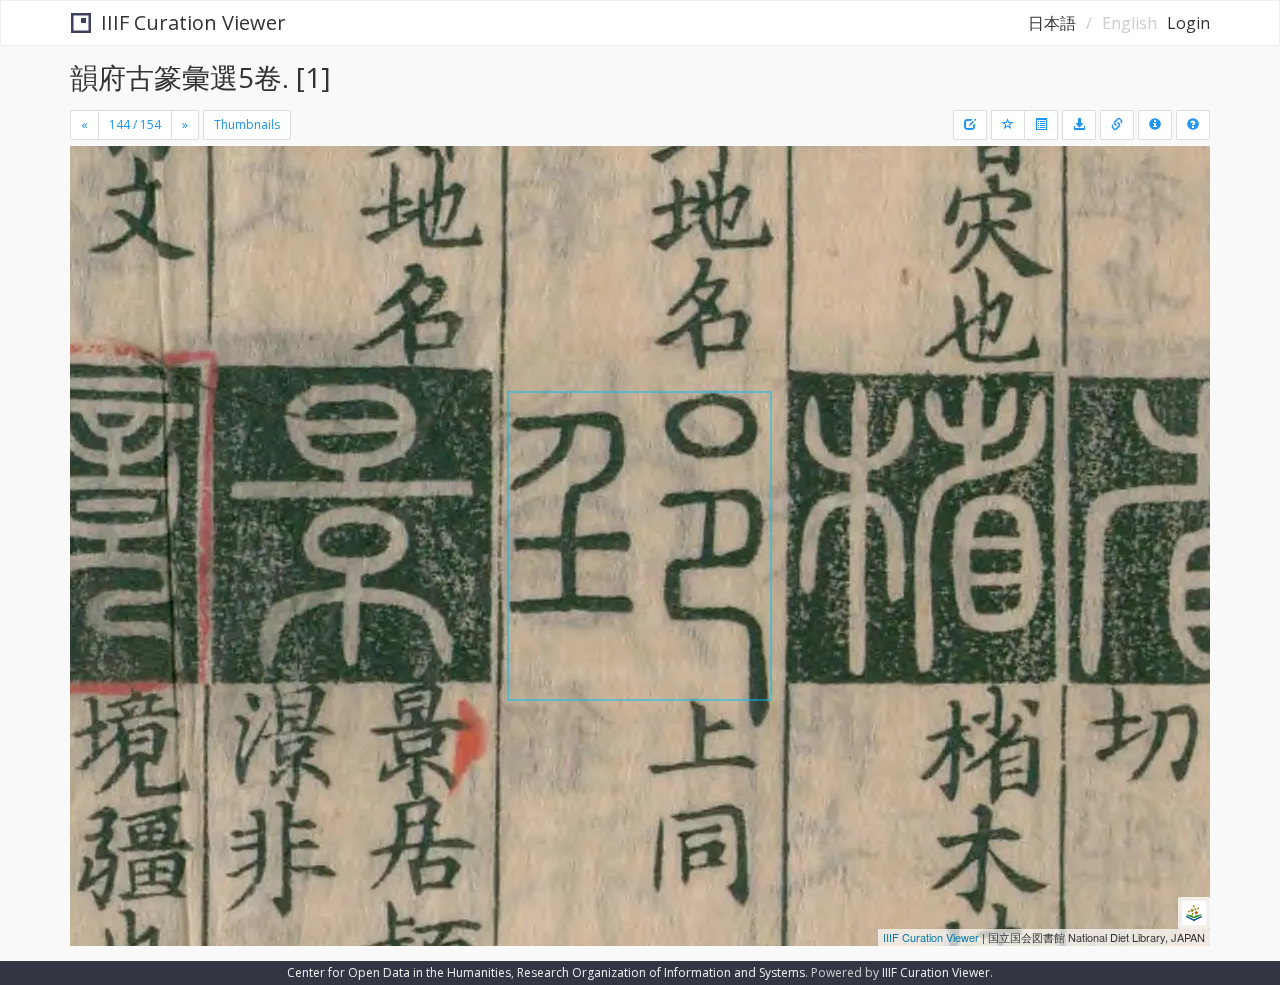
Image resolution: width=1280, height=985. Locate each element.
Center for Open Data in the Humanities (399, 972)
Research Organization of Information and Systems (661, 972)
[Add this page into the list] (1008, 125)
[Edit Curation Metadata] (970, 125)
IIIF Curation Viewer (193, 22)
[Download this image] (1079, 125)
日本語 (1052, 23)
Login (1188, 23)
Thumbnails (247, 124)
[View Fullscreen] (93, 231)
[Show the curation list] (1041, 125)
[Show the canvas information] (1117, 125)
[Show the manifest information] (1155, 125)
